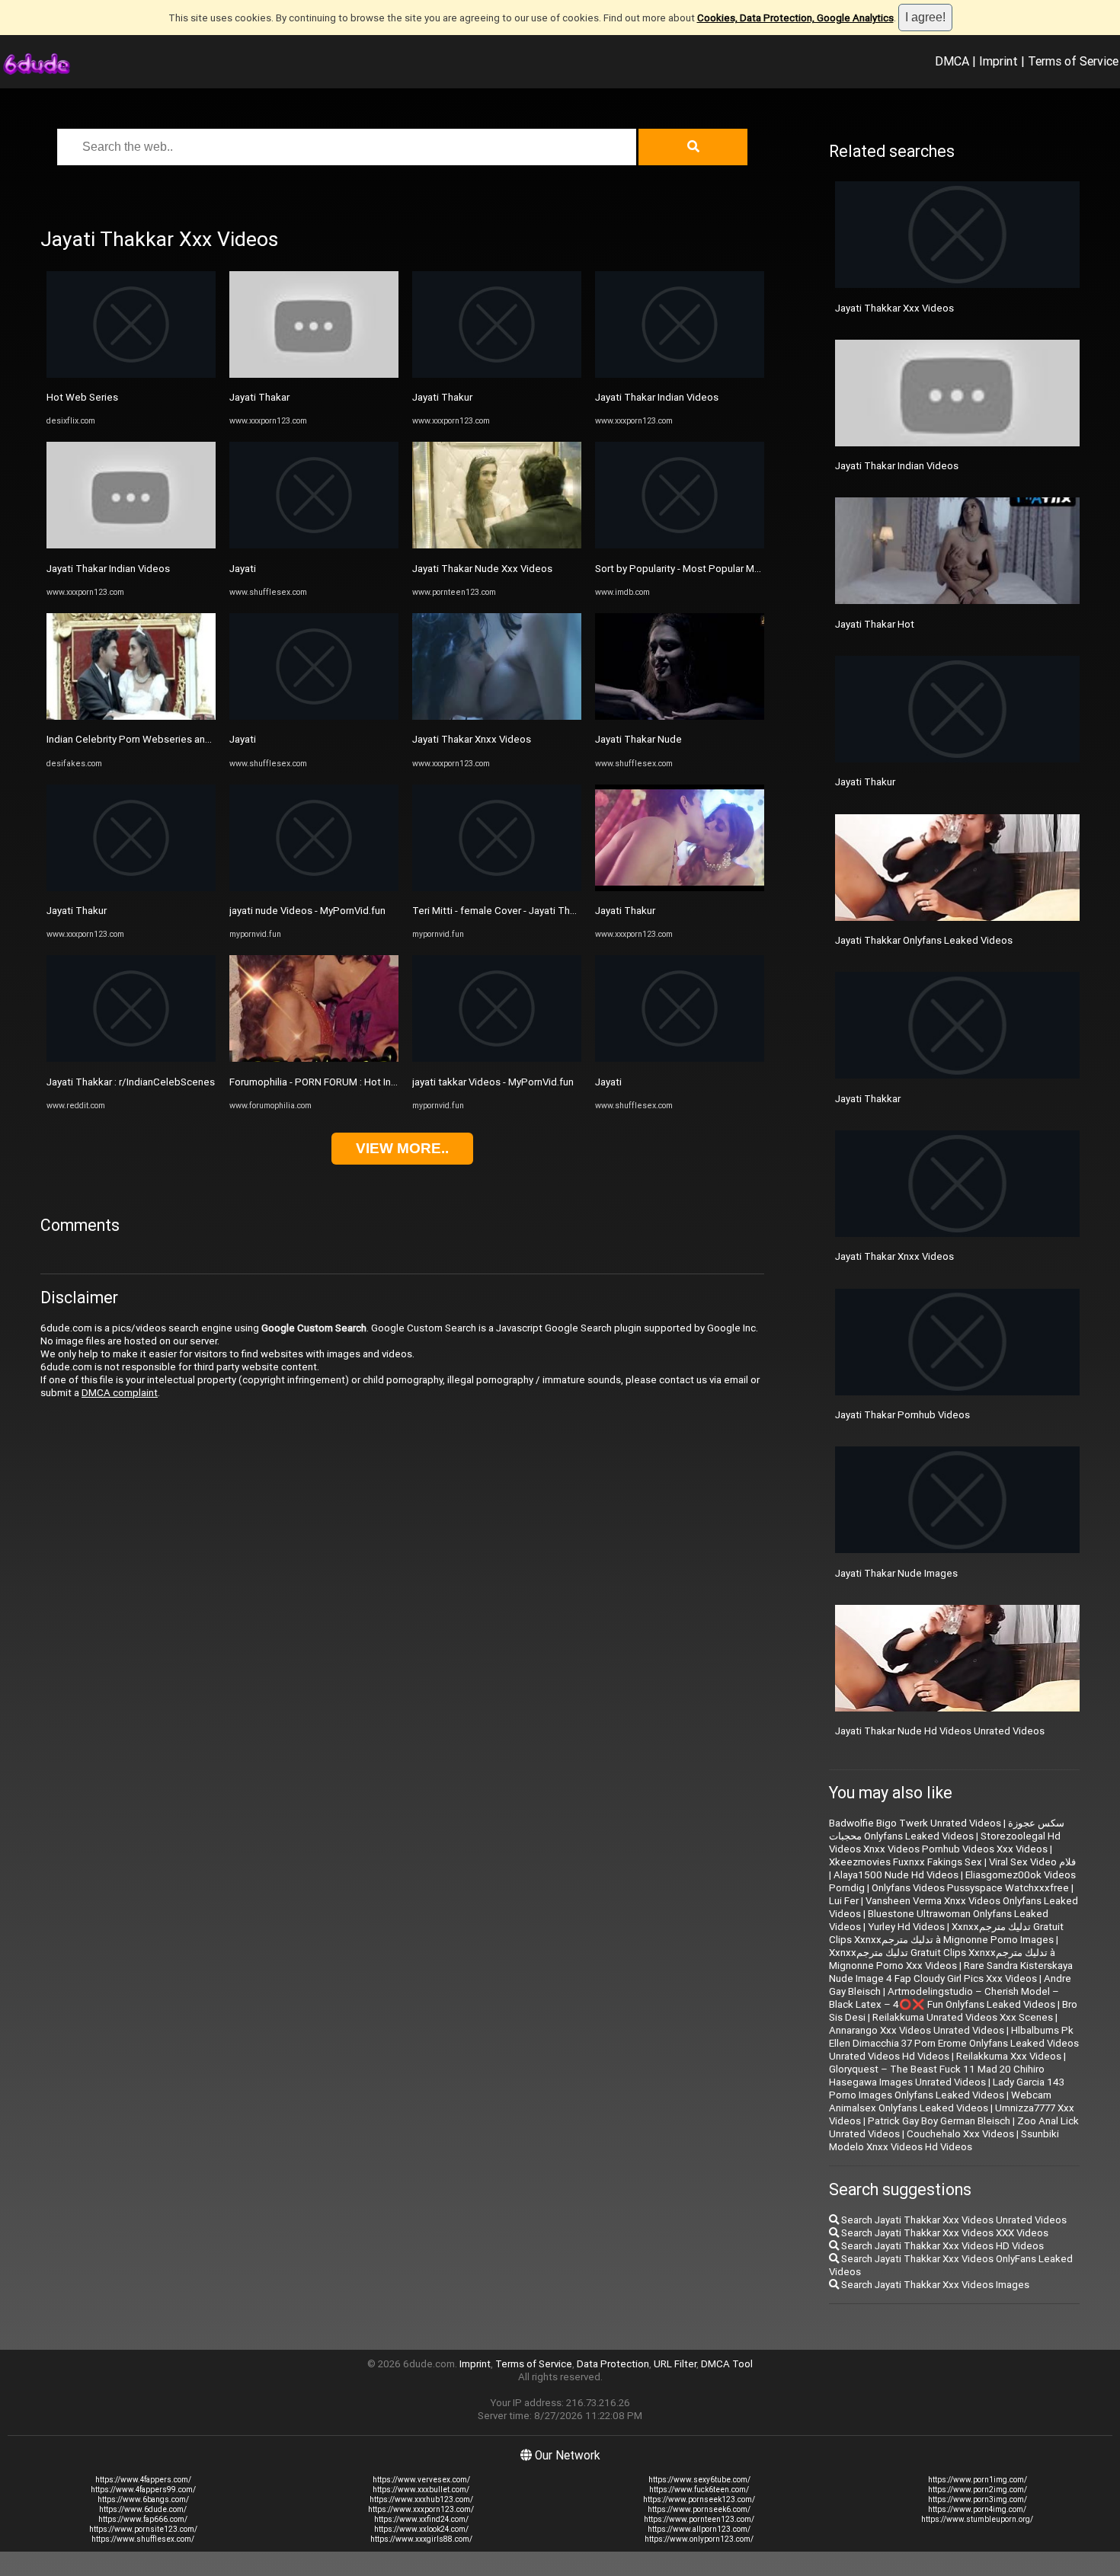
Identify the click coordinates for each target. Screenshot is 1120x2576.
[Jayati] (314, 545)
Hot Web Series (82, 397)
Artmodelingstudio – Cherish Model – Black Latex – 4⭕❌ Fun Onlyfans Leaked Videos (944, 1998)
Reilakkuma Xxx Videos (1009, 2056)
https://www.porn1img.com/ (978, 2480)
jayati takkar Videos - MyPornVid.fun (493, 1082)
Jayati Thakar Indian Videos (108, 569)
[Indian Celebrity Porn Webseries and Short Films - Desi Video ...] (131, 716)
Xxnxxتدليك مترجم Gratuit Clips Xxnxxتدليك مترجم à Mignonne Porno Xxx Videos (942, 1959)
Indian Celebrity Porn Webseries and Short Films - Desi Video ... (188, 739)
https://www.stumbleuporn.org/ (977, 2519)
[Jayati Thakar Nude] (680, 716)
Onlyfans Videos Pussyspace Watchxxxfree (970, 1888)
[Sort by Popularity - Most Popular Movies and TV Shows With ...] (680, 545)
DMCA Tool (727, 2364)
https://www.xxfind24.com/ (421, 2519)
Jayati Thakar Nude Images (896, 1573)
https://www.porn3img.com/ (978, 2499)
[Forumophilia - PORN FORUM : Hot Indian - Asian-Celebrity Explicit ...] (314, 1058)
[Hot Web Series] (131, 374)
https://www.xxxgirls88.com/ (421, 2539)
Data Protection (613, 2364)
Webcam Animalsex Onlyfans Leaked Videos (940, 2101)
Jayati (243, 569)
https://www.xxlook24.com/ (421, 2529)
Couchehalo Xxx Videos (960, 2134)
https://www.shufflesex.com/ (143, 2539)
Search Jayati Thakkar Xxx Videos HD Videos (941, 2246)
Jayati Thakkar (868, 1099)
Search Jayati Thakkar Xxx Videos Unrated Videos (953, 2220)
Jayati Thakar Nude (638, 739)
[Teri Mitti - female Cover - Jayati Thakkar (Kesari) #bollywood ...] (497, 888)
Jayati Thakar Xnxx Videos (472, 739)
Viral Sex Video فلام (1032, 1862)
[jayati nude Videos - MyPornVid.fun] (314, 888)
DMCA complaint (120, 1393)
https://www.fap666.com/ (143, 2519)
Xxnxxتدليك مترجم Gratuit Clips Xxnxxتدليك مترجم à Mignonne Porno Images (946, 1933)
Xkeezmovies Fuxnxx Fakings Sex (906, 1862)
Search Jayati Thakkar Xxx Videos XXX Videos (944, 2233)
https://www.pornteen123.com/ (699, 2519)
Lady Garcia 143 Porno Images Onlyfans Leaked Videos (947, 2089)
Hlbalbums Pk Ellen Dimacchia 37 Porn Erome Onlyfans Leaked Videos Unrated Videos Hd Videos (954, 2043)
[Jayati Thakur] (131, 888)
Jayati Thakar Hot (875, 624)
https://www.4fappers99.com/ (143, 2490)
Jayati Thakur (77, 911)
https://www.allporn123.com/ (699, 2529)
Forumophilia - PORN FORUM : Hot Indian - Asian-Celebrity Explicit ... (380, 1082)
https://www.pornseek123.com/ (699, 2499)
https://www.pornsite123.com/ (143, 2529)
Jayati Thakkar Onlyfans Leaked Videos (924, 940)
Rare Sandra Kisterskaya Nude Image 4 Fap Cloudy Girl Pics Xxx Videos (951, 1972)
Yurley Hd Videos (906, 1927)
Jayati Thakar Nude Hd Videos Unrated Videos (940, 1731)
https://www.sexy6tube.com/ (699, 2480)
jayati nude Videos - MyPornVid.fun (307, 911)
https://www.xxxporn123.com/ (421, 2509)
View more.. (402, 1148)
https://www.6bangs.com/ (143, 2499)
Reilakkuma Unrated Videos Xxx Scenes (963, 2017)
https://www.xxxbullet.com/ (421, 2490)
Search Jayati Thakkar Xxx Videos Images (934, 2285)
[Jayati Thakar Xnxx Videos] (497, 716)
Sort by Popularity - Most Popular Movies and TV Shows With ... (736, 569)
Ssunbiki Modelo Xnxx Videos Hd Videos (944, 2140)
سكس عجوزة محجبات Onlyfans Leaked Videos (947, 1830)
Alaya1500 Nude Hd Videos (896, 1875)
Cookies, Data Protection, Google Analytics (795, 18)
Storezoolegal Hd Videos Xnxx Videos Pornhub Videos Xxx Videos (945, 1843)
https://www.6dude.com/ (143, 2509)
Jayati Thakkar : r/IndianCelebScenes (131, 1082)
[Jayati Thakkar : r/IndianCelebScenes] (131, 1058)
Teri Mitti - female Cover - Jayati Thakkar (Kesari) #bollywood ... (555, 911)
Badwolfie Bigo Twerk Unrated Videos (915, 1823)
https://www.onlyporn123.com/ (699, 2539)
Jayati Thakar (259, 397)
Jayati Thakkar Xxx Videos (894, 308)
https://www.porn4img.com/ (977, 2509)
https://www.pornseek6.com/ (699, 2509)
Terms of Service (1073, 61)
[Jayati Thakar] (314, 374)
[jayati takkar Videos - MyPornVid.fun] (497, 1058)
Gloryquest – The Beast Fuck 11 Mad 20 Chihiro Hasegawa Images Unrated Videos (937, 2076)
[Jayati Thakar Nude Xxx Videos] (497, 545)
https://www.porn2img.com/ (978, 2490)
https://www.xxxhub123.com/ (421, 2499)
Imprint (998, 61)
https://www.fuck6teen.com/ (699, 2490)
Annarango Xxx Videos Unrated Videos (917, 2030)
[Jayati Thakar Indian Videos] (131, 545)
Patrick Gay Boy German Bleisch (939, 2121)
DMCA (952, 61)
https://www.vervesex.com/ (421, 2480)
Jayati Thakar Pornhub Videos (902, 1415)
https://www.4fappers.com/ (143, 2480)
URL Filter (675, 2364)
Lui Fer (844, 1901)
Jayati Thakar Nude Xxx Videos (482, 569)
